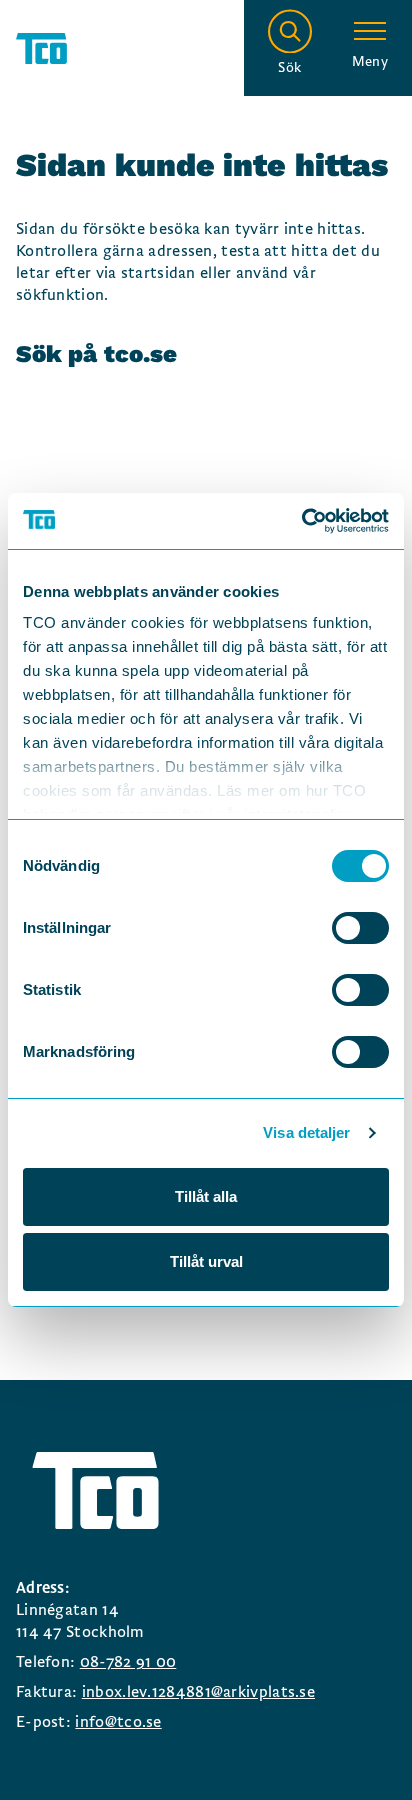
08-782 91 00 (128, 1662)
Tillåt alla (206, 1196)
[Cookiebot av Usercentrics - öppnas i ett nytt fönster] (301, 521)
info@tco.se (118, 1722)
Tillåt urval (206, 1261)
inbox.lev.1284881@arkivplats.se (198, 1692)
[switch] (360, 928)
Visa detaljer (306, 1132)
